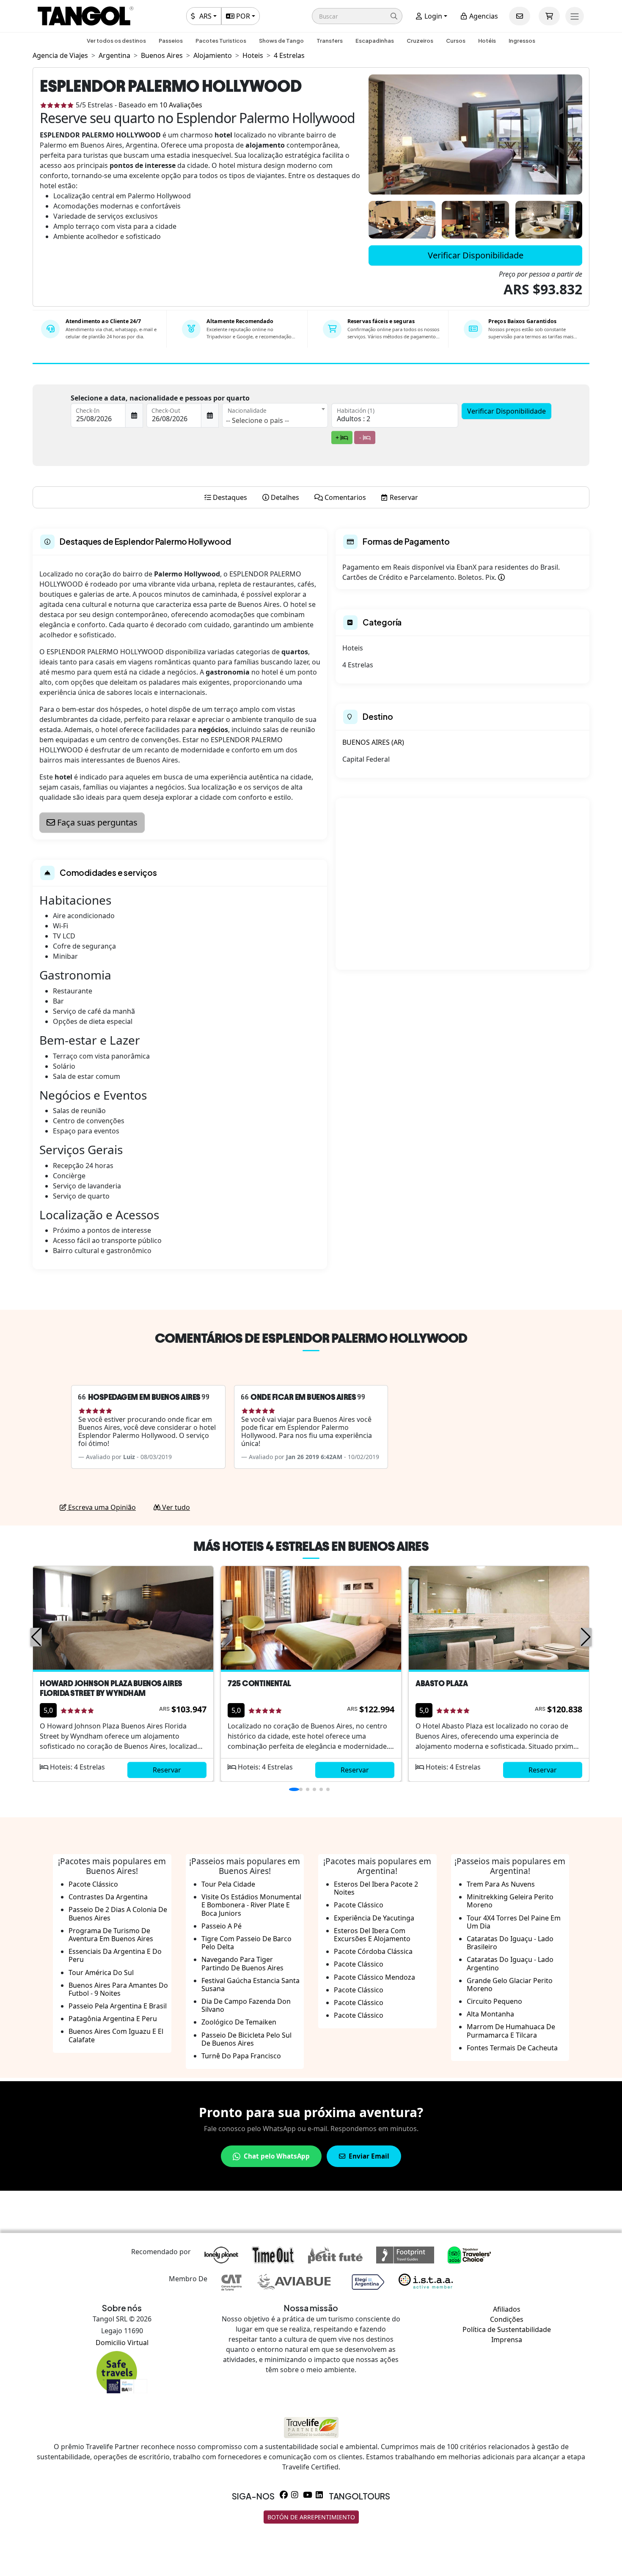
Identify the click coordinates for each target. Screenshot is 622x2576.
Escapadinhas (375, 41)
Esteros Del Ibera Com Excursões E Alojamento (372, 1935)
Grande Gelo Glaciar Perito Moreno (510, 1985)
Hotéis (487, 41)
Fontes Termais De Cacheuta (512, 2048)
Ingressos (522, 41)
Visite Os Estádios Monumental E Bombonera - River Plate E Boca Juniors (251, 1905)
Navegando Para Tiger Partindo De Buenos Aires (242, 1963)
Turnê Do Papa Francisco (241, 2056)
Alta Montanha (490, 2014)
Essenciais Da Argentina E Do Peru (115, 1955)
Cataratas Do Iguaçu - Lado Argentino (510, 1963)
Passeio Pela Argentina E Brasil (118, 2006)
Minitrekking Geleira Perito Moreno (510, 1901)
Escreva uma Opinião (101, 1507)
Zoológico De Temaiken (239, 2022)
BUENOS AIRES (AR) (373, 742)
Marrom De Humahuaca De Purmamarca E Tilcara (511, 2031)
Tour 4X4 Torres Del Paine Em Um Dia (514, 1922)
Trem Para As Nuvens (501, 1884)
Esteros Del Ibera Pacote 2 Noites (376, 1888)
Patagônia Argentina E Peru (113, 2019)
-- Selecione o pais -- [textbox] (257, 420)
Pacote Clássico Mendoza (374, 1977)
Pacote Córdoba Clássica (373, 1951)
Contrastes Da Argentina (108, 1897)
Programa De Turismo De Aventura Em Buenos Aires (111, 1935)
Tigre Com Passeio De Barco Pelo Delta (246, 1943)
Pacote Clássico (93, 1884)
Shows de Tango (281, 41)
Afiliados (507, 2309)
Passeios (171, 41)
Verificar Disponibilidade (476, 255)
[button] (357, 16)
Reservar (167, 1770)
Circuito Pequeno (494, 2001)
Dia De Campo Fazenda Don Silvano (246, 2005)
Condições (507, 2319)
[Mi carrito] (549, 16)
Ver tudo (175, 1507)
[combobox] (275, 415)
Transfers (330, 41)
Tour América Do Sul (101, 1972)
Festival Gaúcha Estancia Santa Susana (250, 1985)
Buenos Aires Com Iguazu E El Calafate (116, 2035)
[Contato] (520, 16)
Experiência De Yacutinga (374, 1918)
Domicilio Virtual (122, 2343)
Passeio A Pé (222, 1926)
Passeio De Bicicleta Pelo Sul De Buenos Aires (246, 2039)
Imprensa (507, 2340)
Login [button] (432, 16)
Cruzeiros (420, 41)
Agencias (483, 16)
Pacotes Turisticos (221, 41)
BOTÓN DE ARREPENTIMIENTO (311, 2517)
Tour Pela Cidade (228, 1884)
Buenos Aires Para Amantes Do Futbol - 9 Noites (118, 1989)
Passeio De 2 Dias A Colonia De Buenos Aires (118, 1913)
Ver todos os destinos (116, 41)
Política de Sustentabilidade (507, 2329)
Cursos (456, 41)
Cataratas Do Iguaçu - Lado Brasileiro (510, 1943)
